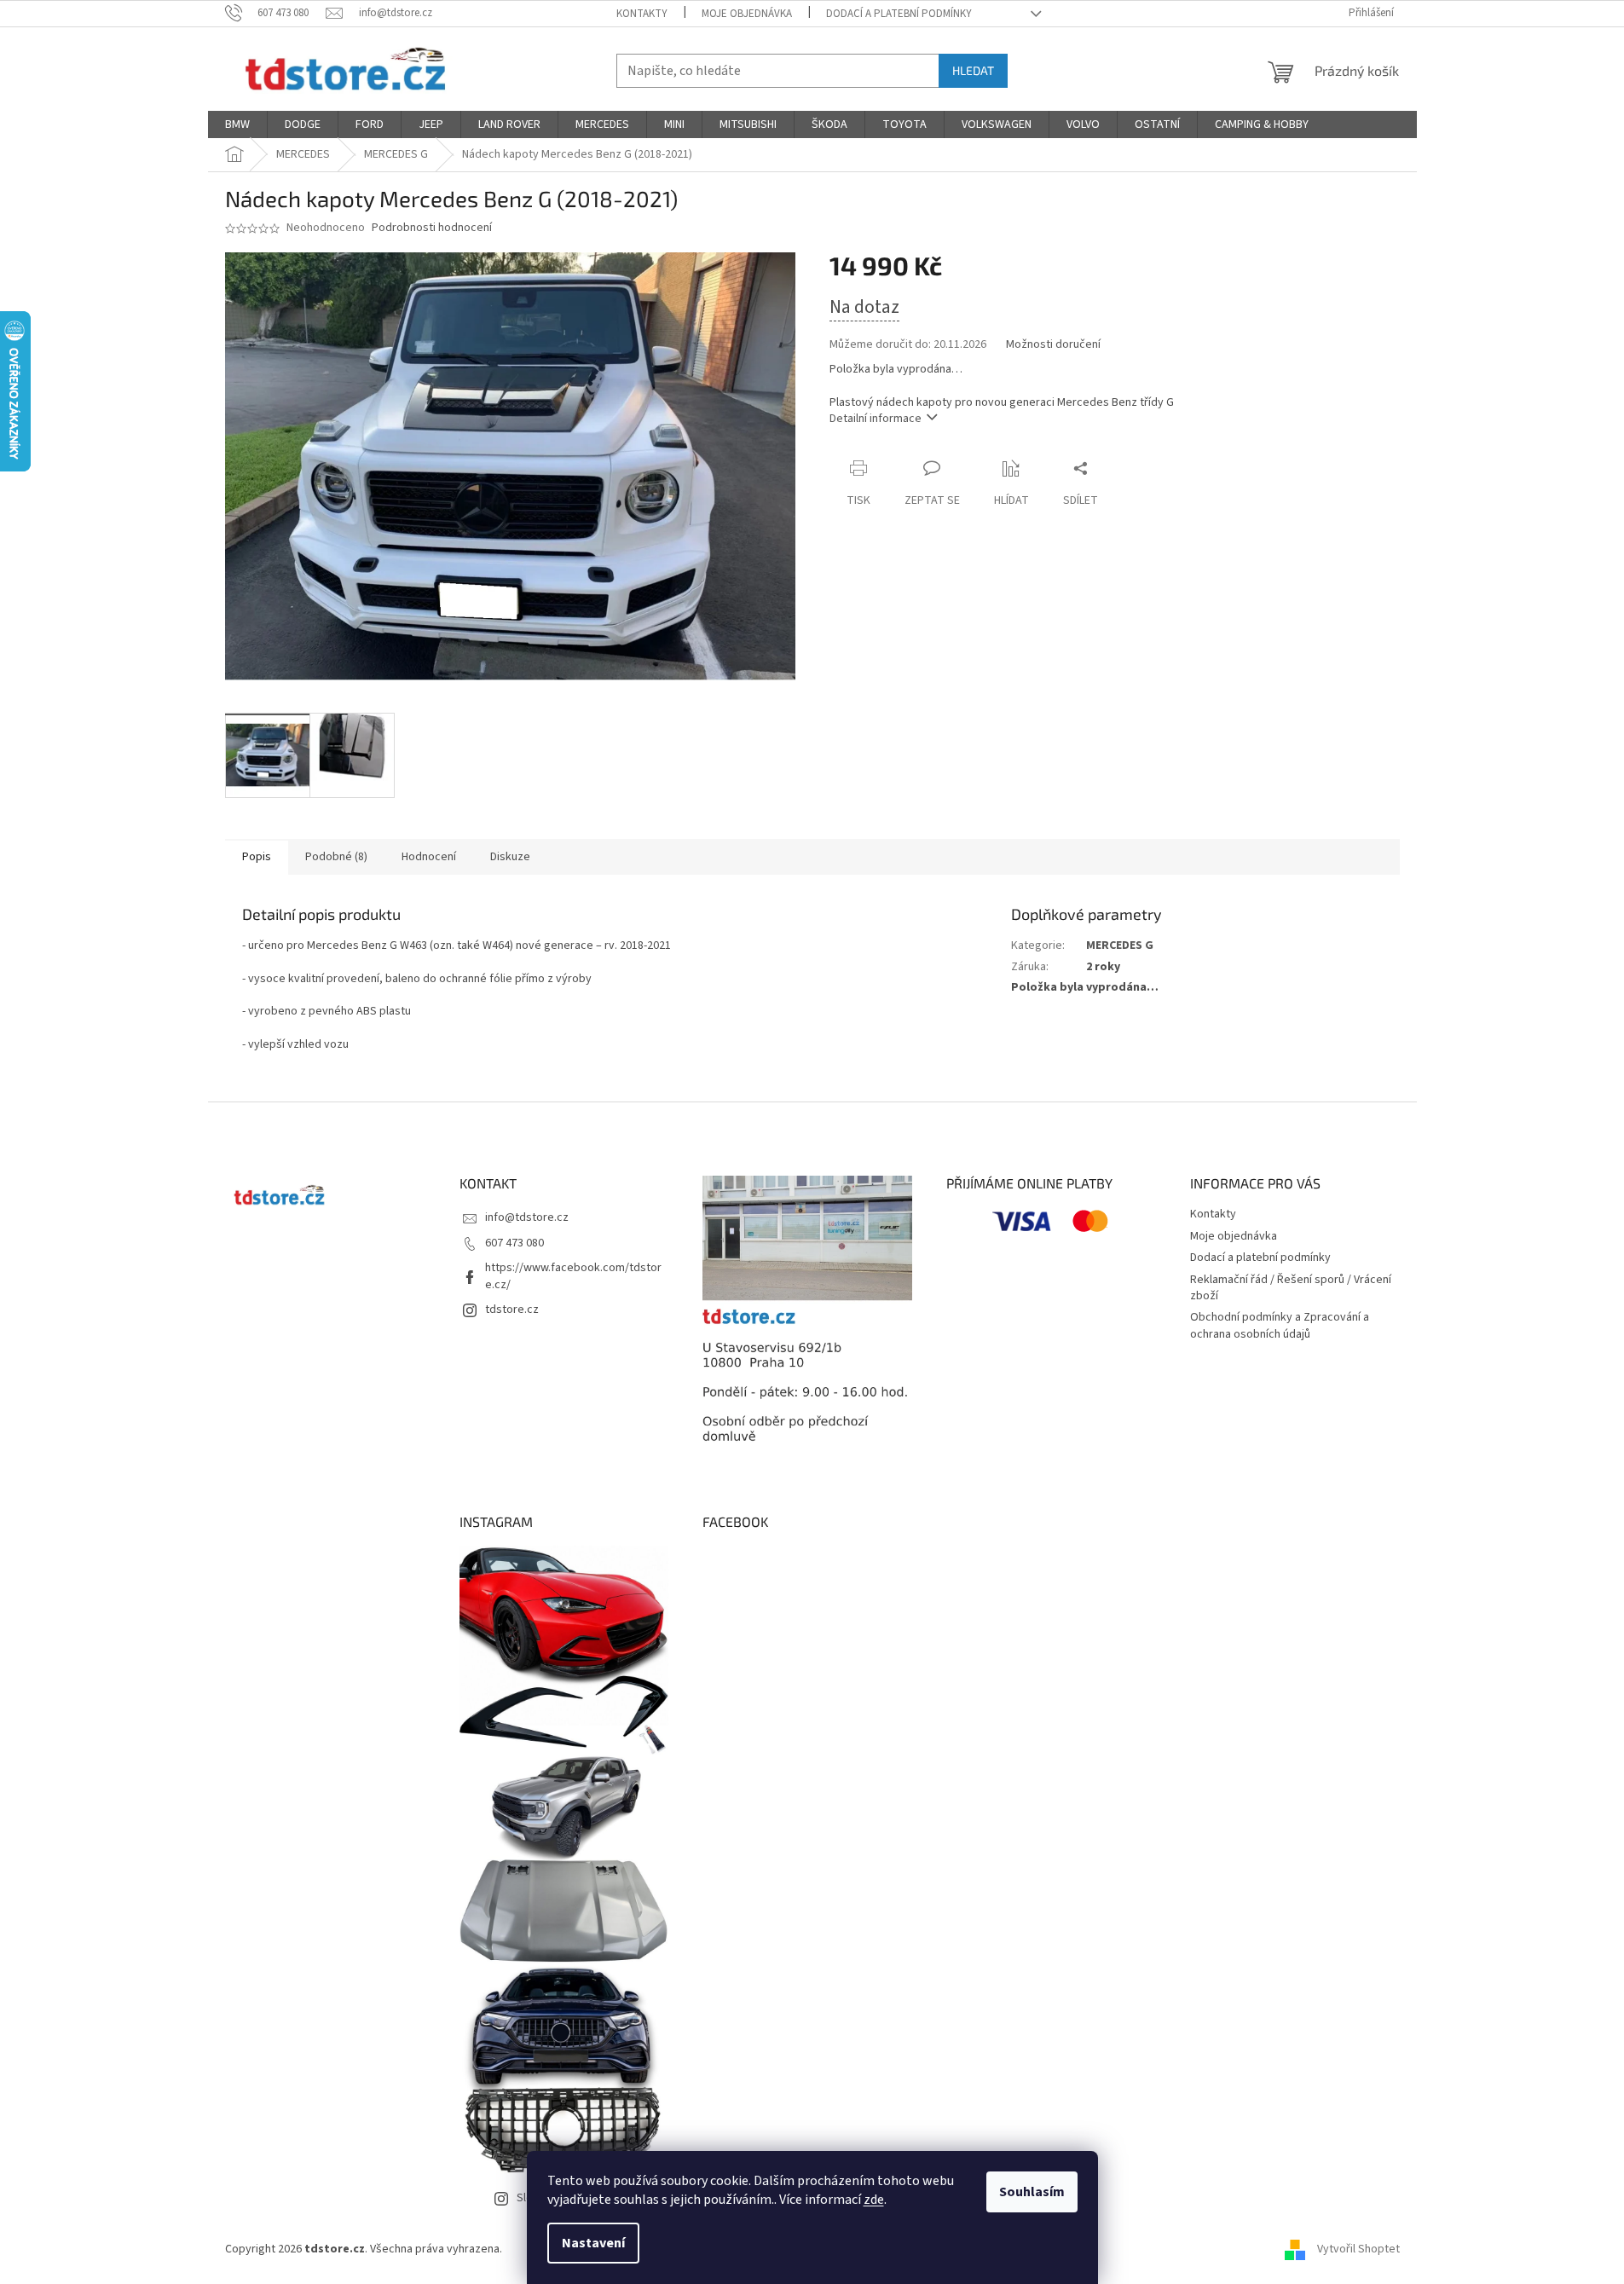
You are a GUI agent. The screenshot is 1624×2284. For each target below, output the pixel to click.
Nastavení (593, 2243)
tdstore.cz (512, 1310)
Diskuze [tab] (510, 857)
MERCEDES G (1120, 945)
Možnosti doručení (1053, 345)
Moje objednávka (747, 14)
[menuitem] (237, 124)
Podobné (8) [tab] (336, 857)
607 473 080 (514, 1243)
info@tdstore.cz (527, 1217)
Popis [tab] (257, 857)
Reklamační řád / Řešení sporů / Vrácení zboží (1291, 1288)
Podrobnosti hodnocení (432, 228)
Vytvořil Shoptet (1358, 2249)
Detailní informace (876, 419)
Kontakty (642, 14)
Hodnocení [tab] (429, 857)
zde (874, 2200)
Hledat (973, 70)
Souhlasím (1032, 2192)
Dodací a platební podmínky (899, 14)
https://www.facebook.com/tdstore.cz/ (573, 1276)
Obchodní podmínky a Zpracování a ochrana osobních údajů (1280, 1325)
